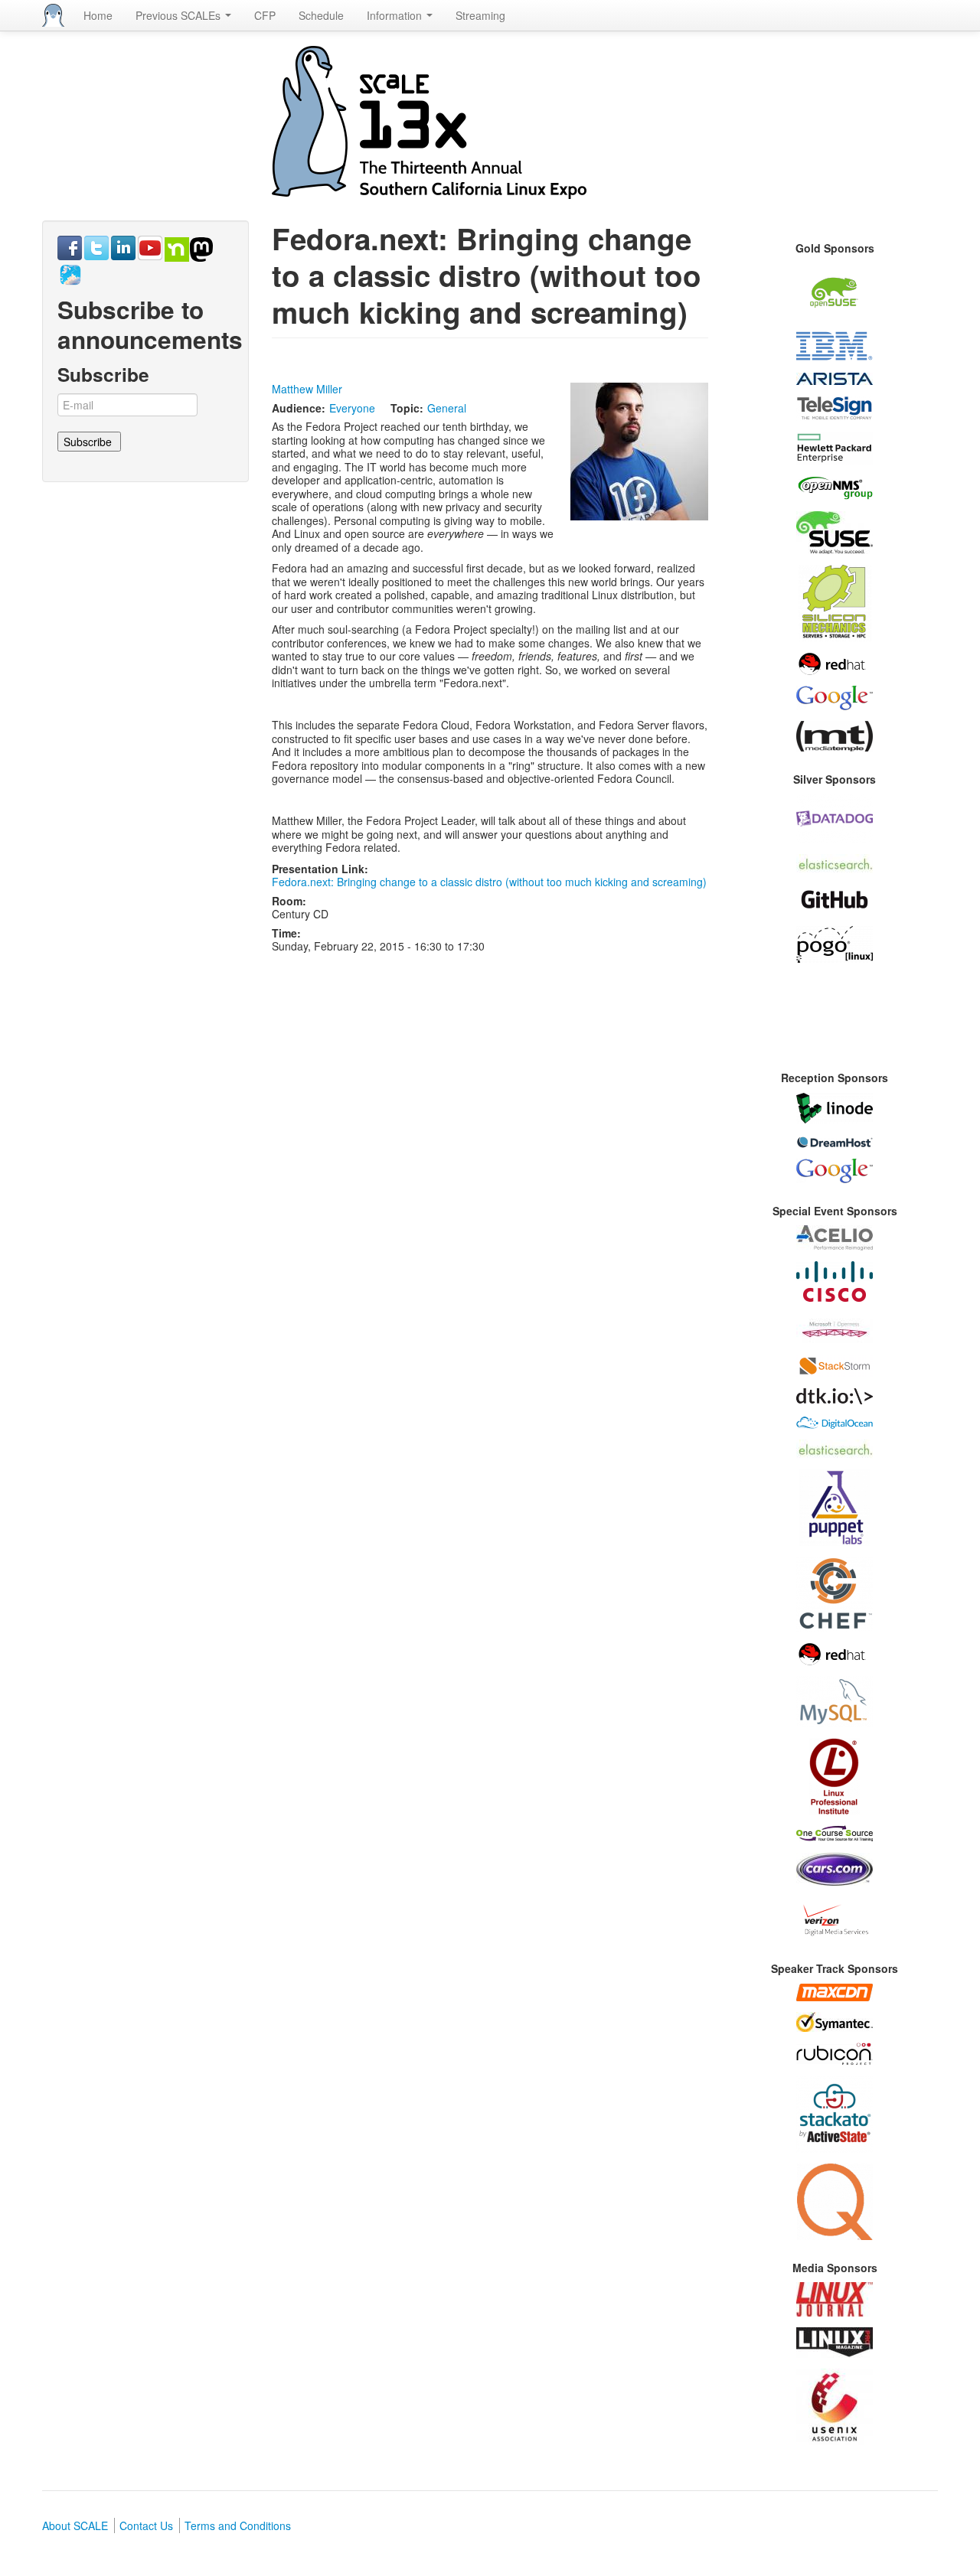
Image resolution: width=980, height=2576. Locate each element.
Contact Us (146, 2525)
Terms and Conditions (238, 2525)
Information (396, 15)
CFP (265, 15)
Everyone (352, 408)
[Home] (53, 15)
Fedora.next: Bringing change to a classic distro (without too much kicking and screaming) (489, 882)
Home (98, 15)
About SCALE (75, 2525)
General (447, 408)
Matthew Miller (307, 389)
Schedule (321, 15)
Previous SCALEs (180, 15)
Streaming (480, 15)
